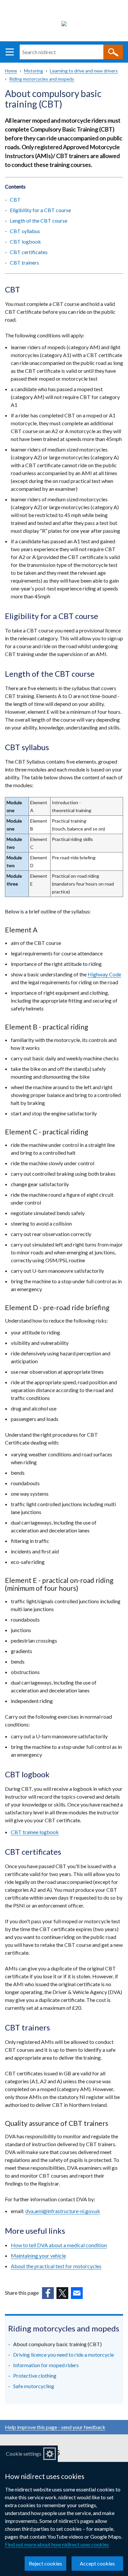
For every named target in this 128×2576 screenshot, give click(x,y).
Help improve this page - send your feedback (55, 2427)
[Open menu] (10, 52)
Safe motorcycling (34, 2386)
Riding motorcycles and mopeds (42, 79)
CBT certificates (29, 252)
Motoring (33, 71)
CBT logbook (25, 241)
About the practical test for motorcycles (56, 2266)
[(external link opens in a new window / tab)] (48, 2293)
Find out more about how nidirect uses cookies (57, 2544)
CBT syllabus (25, 231)
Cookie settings (24, 2454)
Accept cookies (97, 2563)
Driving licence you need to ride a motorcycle (64, 2355)
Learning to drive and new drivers (84, 71)
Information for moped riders (46, 2365)
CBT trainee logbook (35, 1832)
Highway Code (104, 974)
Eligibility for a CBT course (40, 210)
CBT (16, 200)
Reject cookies (45, 2563)
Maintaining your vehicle (38, 2256)
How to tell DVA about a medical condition (59, 2245)
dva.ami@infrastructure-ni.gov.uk (63, 2211)
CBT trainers (24, 262)
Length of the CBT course (39, 220)
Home (11, 71)
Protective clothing (35, 2376)
